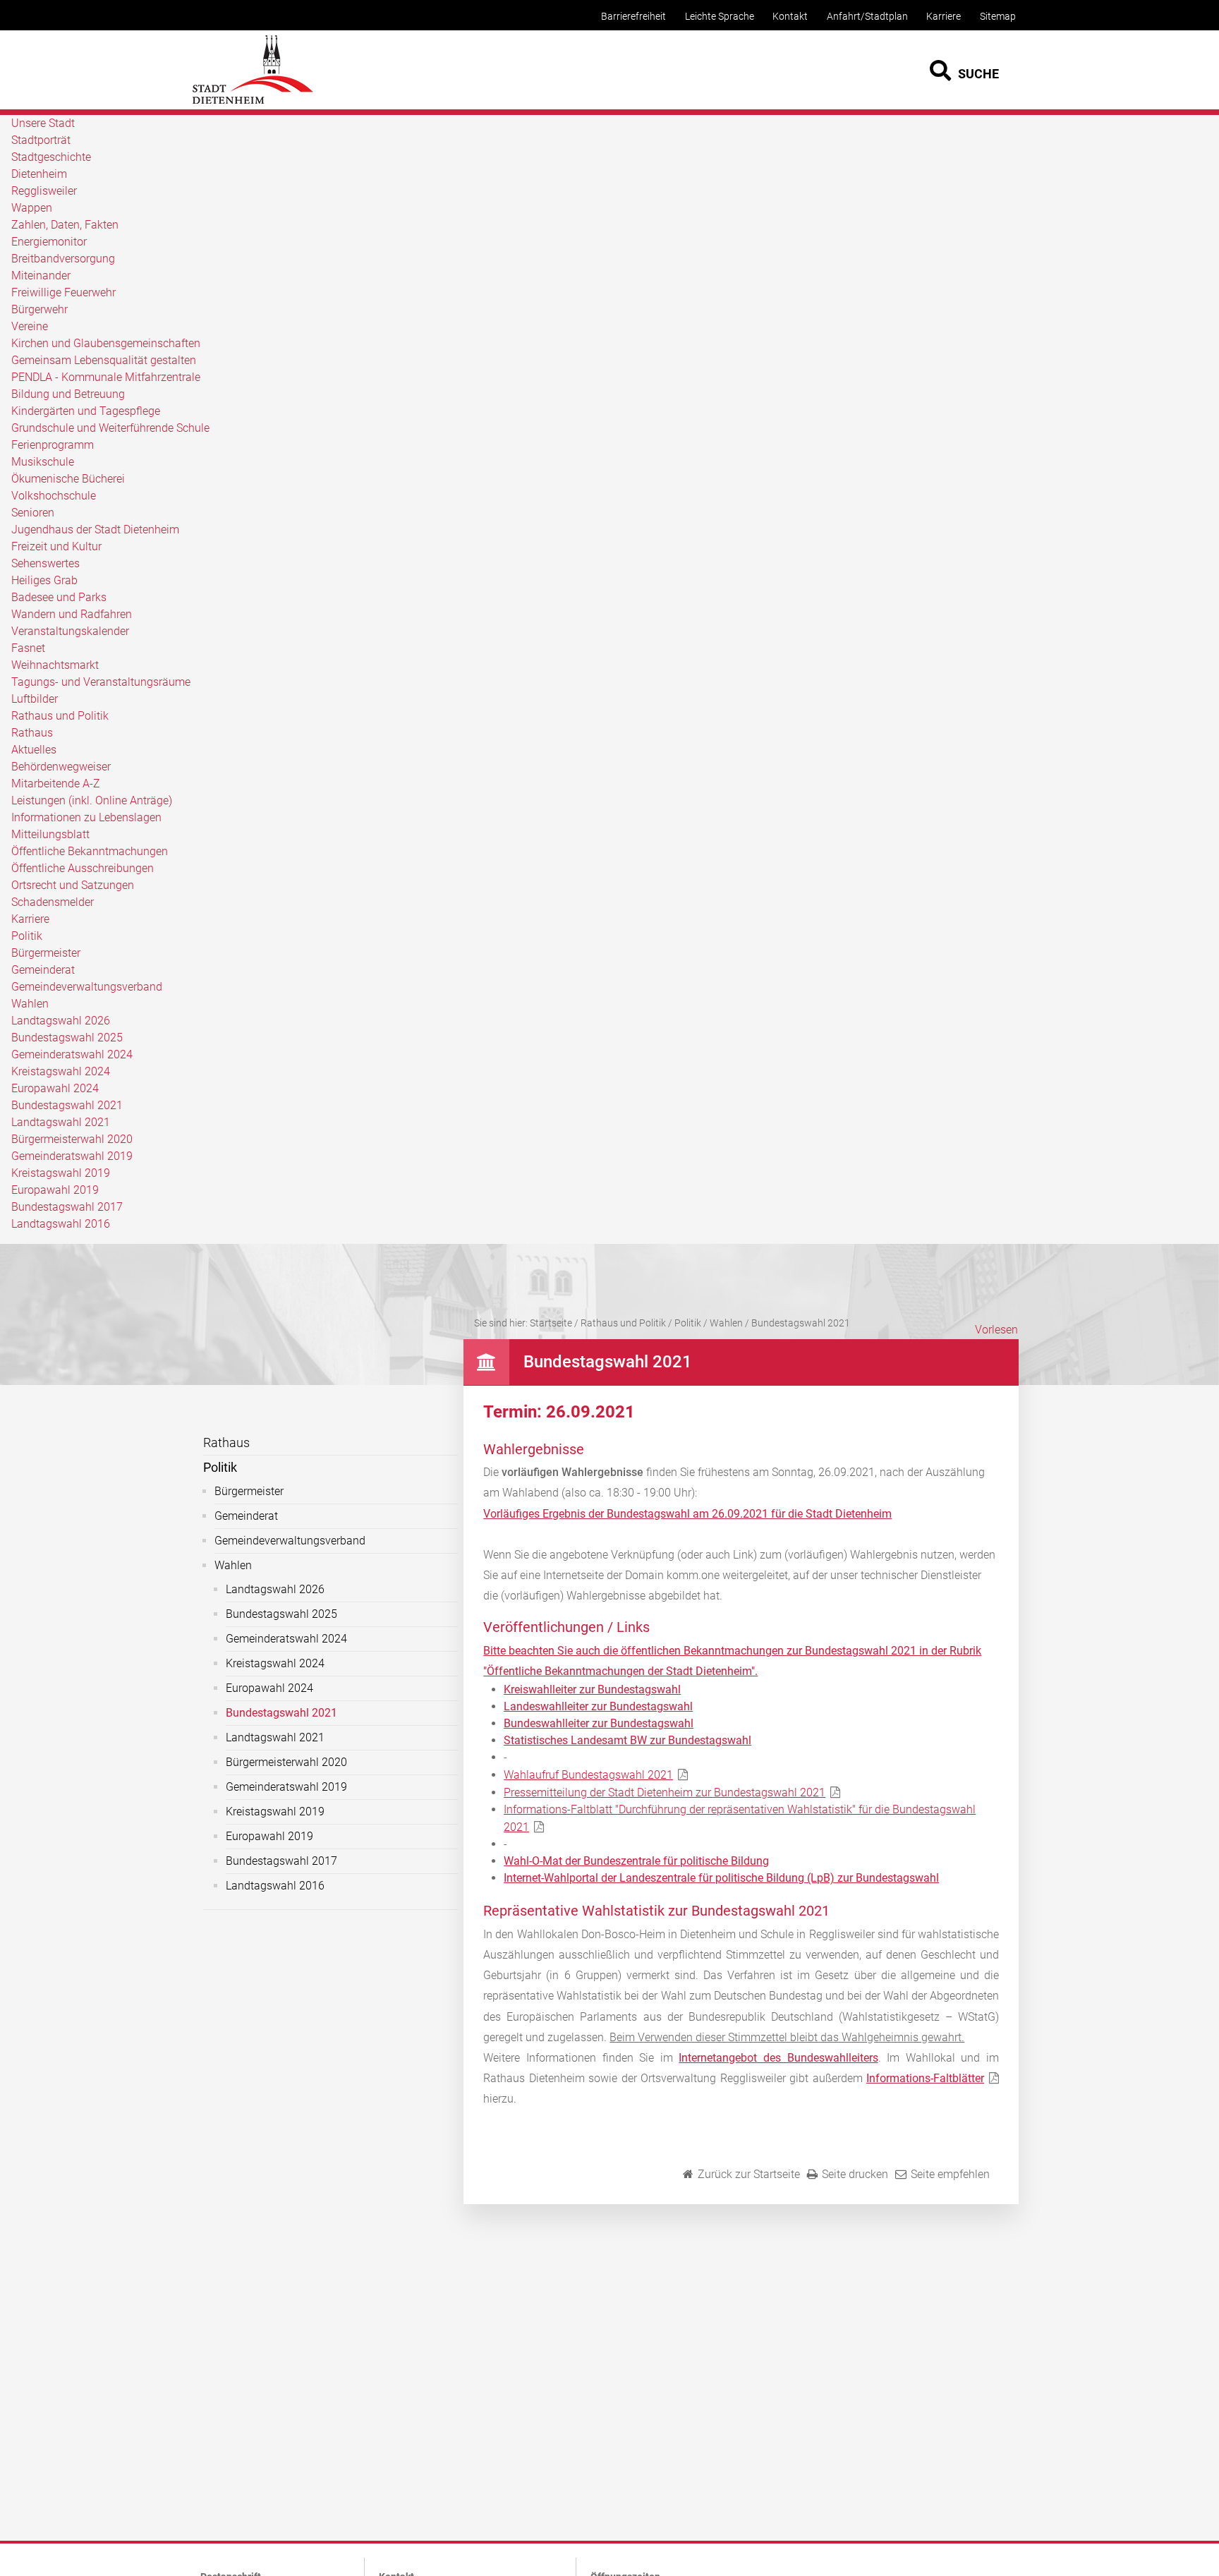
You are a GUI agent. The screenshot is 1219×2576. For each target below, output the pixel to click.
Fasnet (28, 648)
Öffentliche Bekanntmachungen (90, 851)
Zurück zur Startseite (749, 2174)
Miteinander (41, 276)
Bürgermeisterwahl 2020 (72, 1139)
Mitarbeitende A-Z (56, 784)
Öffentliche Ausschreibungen (83, 868)
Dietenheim (39, 174)
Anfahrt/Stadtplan (867, 17)
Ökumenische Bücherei (68, 479)
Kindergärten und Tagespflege (86, 411)
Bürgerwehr (40, 309)
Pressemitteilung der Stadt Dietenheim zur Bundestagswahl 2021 (665, 1792)
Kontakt (790, 17)
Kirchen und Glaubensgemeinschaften (106, 343)
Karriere (944, 17)
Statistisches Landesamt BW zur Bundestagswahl (627, 1740)
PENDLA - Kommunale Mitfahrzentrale (106, 377)
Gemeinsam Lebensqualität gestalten (104, 360)
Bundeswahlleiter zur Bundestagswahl (599, 1723)
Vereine (30, 326)
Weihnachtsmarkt (55, 665)
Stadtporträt (41, 140)
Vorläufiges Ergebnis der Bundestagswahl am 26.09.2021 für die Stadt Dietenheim (687, 1514)
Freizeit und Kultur (56, 546)
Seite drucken (855, 2174)
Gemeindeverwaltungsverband (87, 987)
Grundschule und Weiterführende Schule (110, 428)
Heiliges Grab (44, 580)
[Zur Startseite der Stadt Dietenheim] (253, 102)
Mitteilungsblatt (50, 834)
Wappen (32, 208)
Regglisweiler (44, 191)
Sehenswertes (46, 563)
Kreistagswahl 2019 (61, 1173)
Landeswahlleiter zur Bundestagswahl (598, 1706)
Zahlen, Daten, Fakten (65, 225)
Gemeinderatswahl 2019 (72, 1156)
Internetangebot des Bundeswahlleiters (778, 2058)
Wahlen (30, 1004)
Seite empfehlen (950, 2174)
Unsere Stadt (43, 123)
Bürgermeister (46, 953)
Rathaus (32, 733)
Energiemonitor (49, 242)
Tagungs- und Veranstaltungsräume (101, 682)
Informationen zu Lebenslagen (86, 817)
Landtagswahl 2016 (61, 1224)
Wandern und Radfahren (72, 614)
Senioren (33, 513)
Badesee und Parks (59, 597)
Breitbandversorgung (63, 259)
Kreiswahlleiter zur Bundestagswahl (592, 1689)
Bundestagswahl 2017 (67, 1207)
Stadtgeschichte (51, 157)
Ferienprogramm (53, 445)
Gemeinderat (43, 970)
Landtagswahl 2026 (61, 1021)
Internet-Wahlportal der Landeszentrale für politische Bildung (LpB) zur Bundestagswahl (721, 1878)
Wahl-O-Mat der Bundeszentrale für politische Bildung (636, 1861)
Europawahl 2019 (55, 1190)
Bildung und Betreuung (68, 394)
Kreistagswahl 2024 (61, 1071)
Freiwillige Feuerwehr (63, 292)
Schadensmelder (53, 902)
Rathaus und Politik (60, 716)
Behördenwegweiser (61, 767)
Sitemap (998, 17)
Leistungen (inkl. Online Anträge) (92, 800)
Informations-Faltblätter (925, 2078)
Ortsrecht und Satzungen (73, 885)
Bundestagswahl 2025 (67, 1038)
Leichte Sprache (720, 17)
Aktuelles (34, 750)
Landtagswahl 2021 (61, 1122)
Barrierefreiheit (633, 17)
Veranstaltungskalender (70, 631)
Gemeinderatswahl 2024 (72, 1054)
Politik (27, 936)
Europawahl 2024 (55, 1088)
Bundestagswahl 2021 (67, 1105)
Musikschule (43, 462)
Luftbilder (35, 699)
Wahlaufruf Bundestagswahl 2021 (588, 1775)
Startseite (551, 1323)
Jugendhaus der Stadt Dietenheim (95, 530)
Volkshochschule (54, 496)
